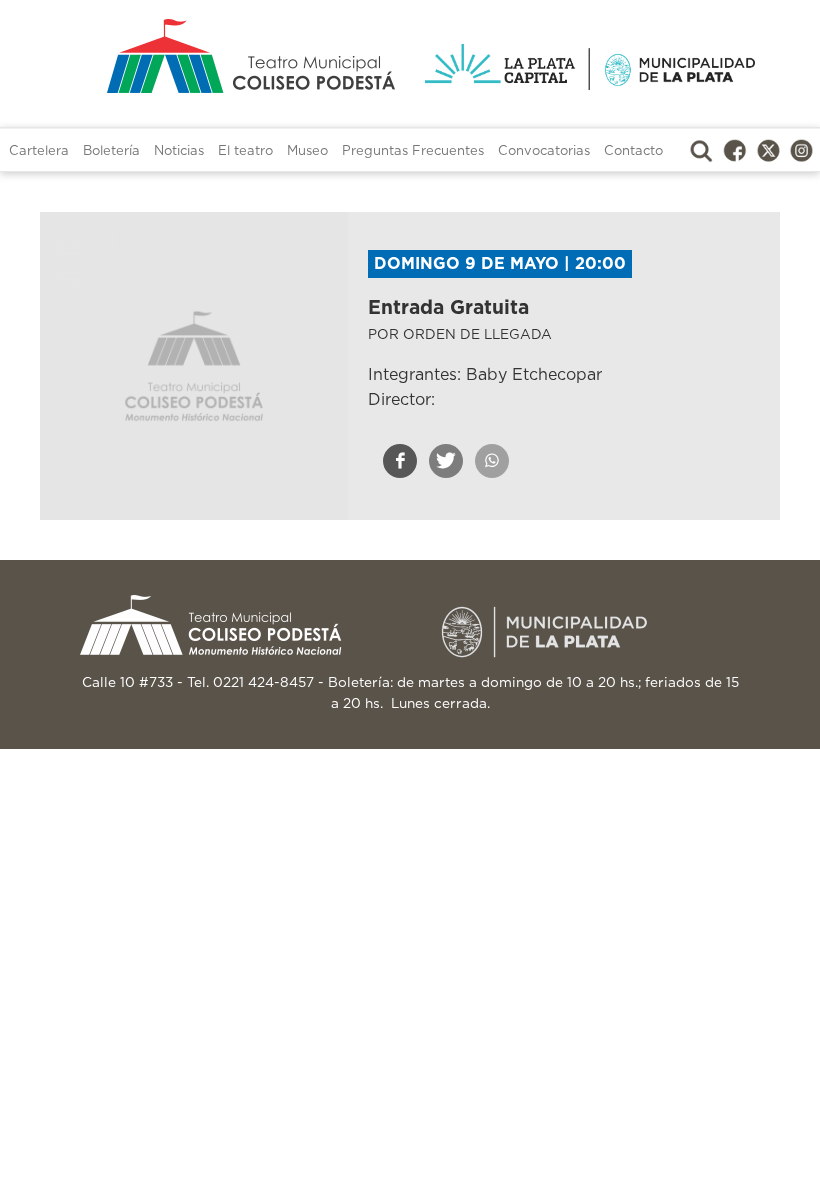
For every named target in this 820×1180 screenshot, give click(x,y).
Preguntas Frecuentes (413, 151)
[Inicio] (230, 56)
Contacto (633, 151)
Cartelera (39, 151)
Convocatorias (544, 151)
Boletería (111, 151)
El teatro (245, 151)
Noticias (179, 151)
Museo (307, 151)
